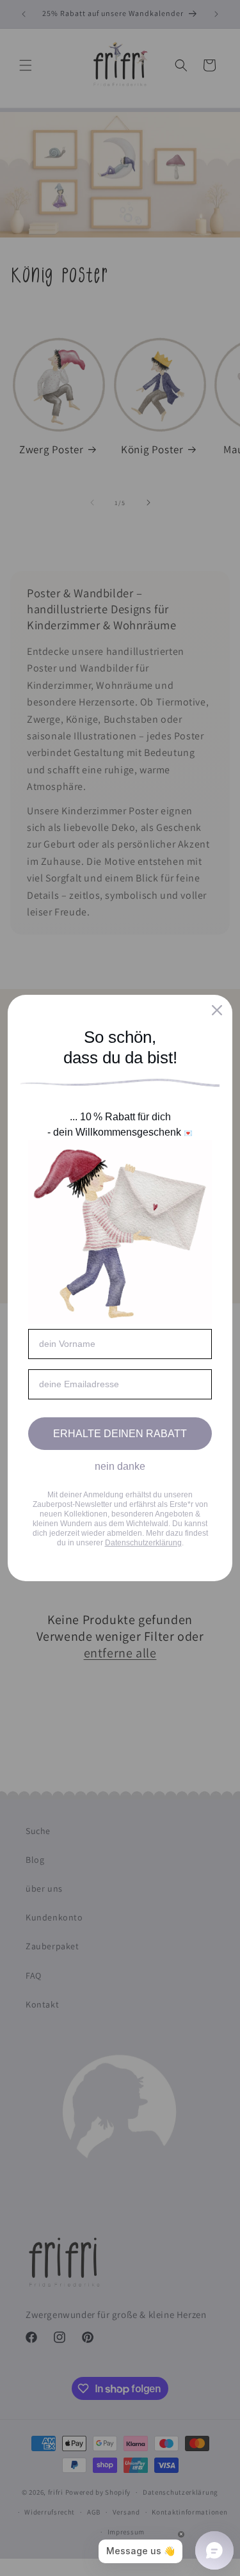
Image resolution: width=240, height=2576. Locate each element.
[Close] (217, 1010)
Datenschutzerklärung (143, 1543)
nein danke (120, 1466)
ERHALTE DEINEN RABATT (120, 1434)
